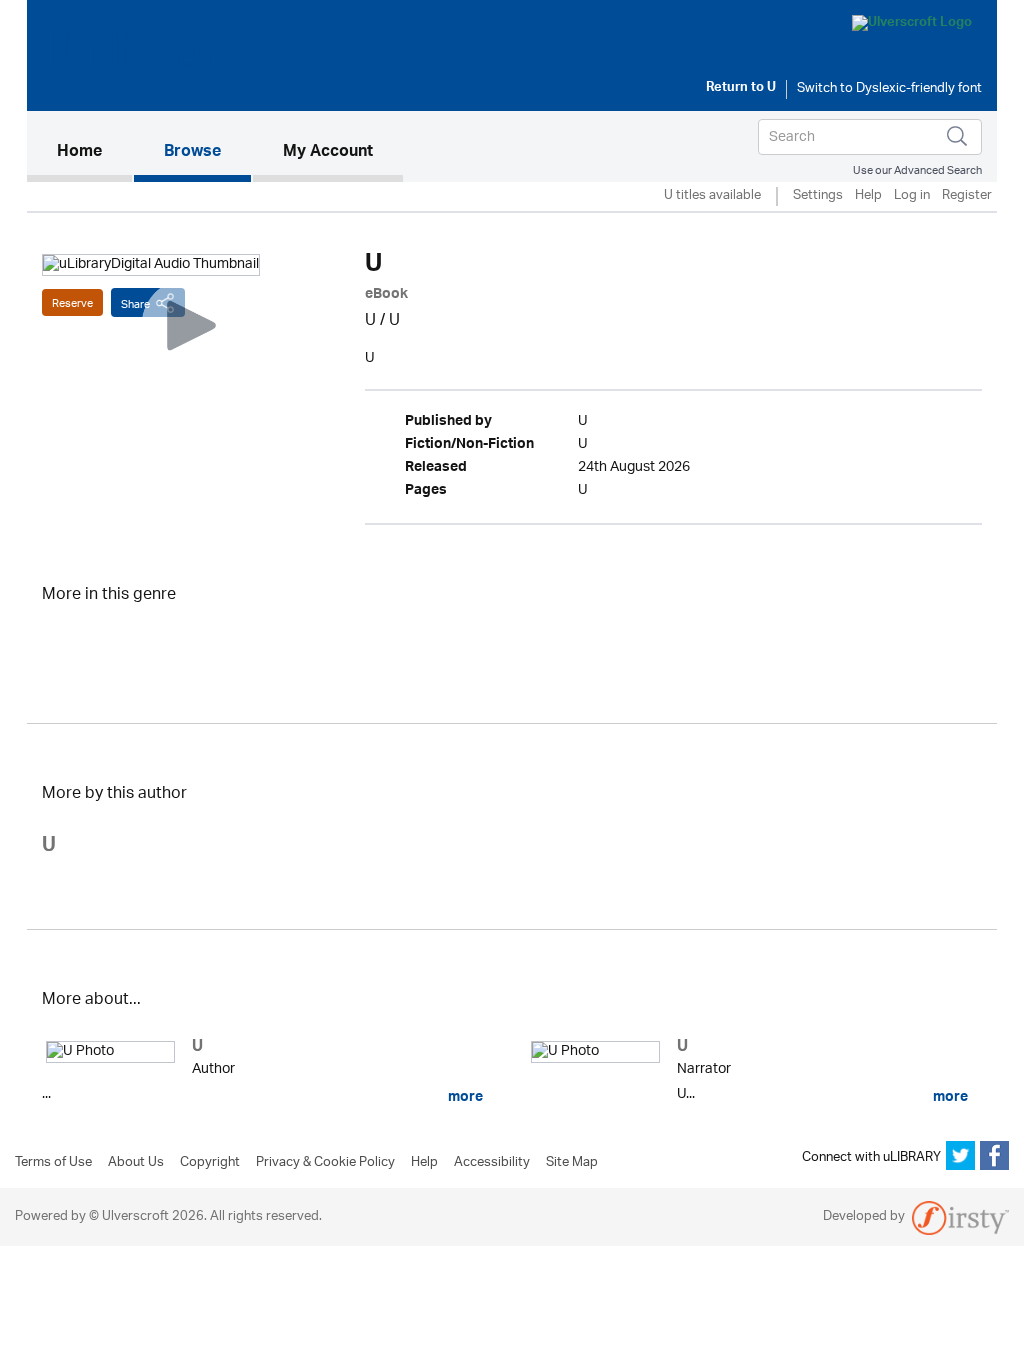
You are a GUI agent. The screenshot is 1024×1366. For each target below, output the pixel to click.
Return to (741, 89)
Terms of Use (53, 1163)
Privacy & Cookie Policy (325, 1163)
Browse (192, 153)
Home (94, 152)
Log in (912, 196)
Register (967, 196)
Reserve (72, 303)
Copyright (210, 1163)
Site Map (572, 1163)
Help (868, 196)
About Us (136, 1163)
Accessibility (492, 1163)
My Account (328, 153)
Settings (818, 196)
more (464, 1097)
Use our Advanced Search (917, 170)
